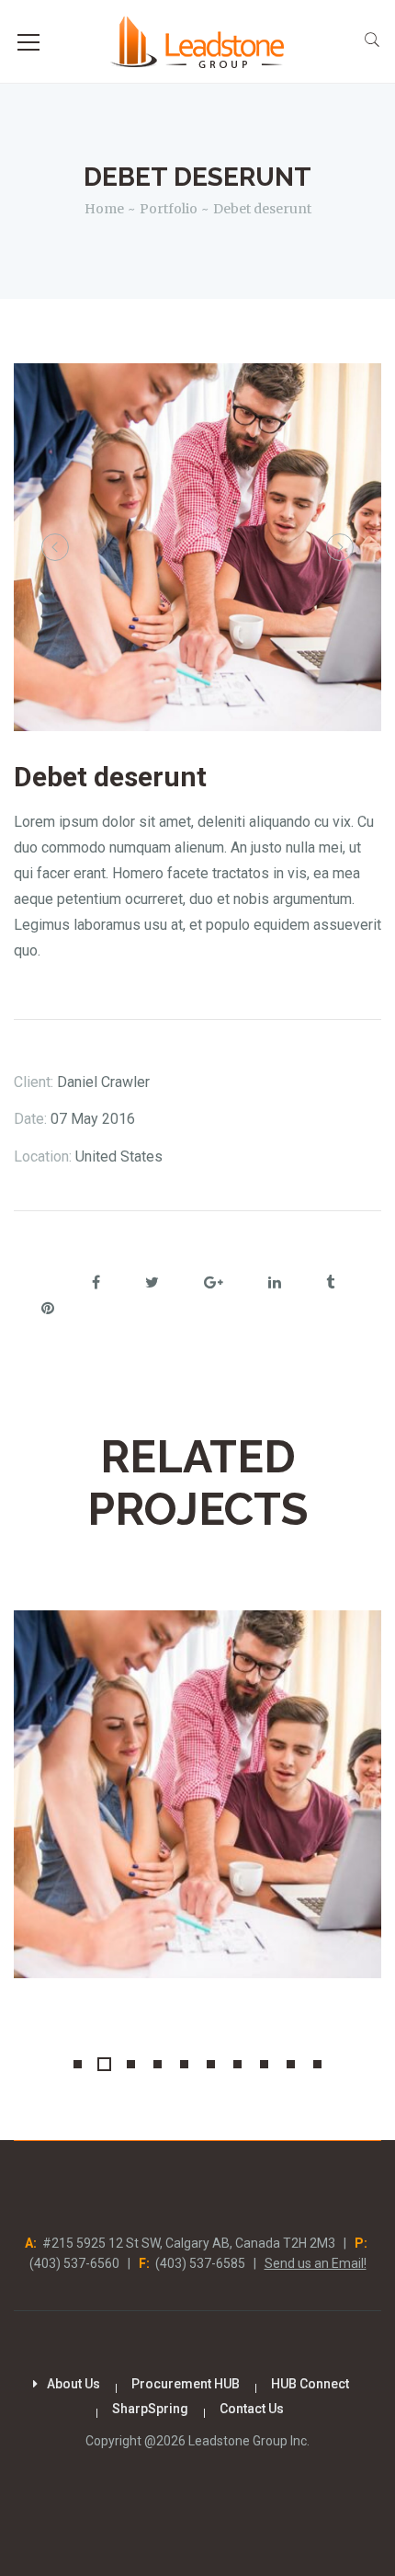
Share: (37, 1284)
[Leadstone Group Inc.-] (197, 41)
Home (104, 209)
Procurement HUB (186, 2384)
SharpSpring (150, 2409)
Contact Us (252, 2409)
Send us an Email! (316, 2263)
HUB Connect (310, 2384)
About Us (73, 2384)
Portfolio (169, 209)
